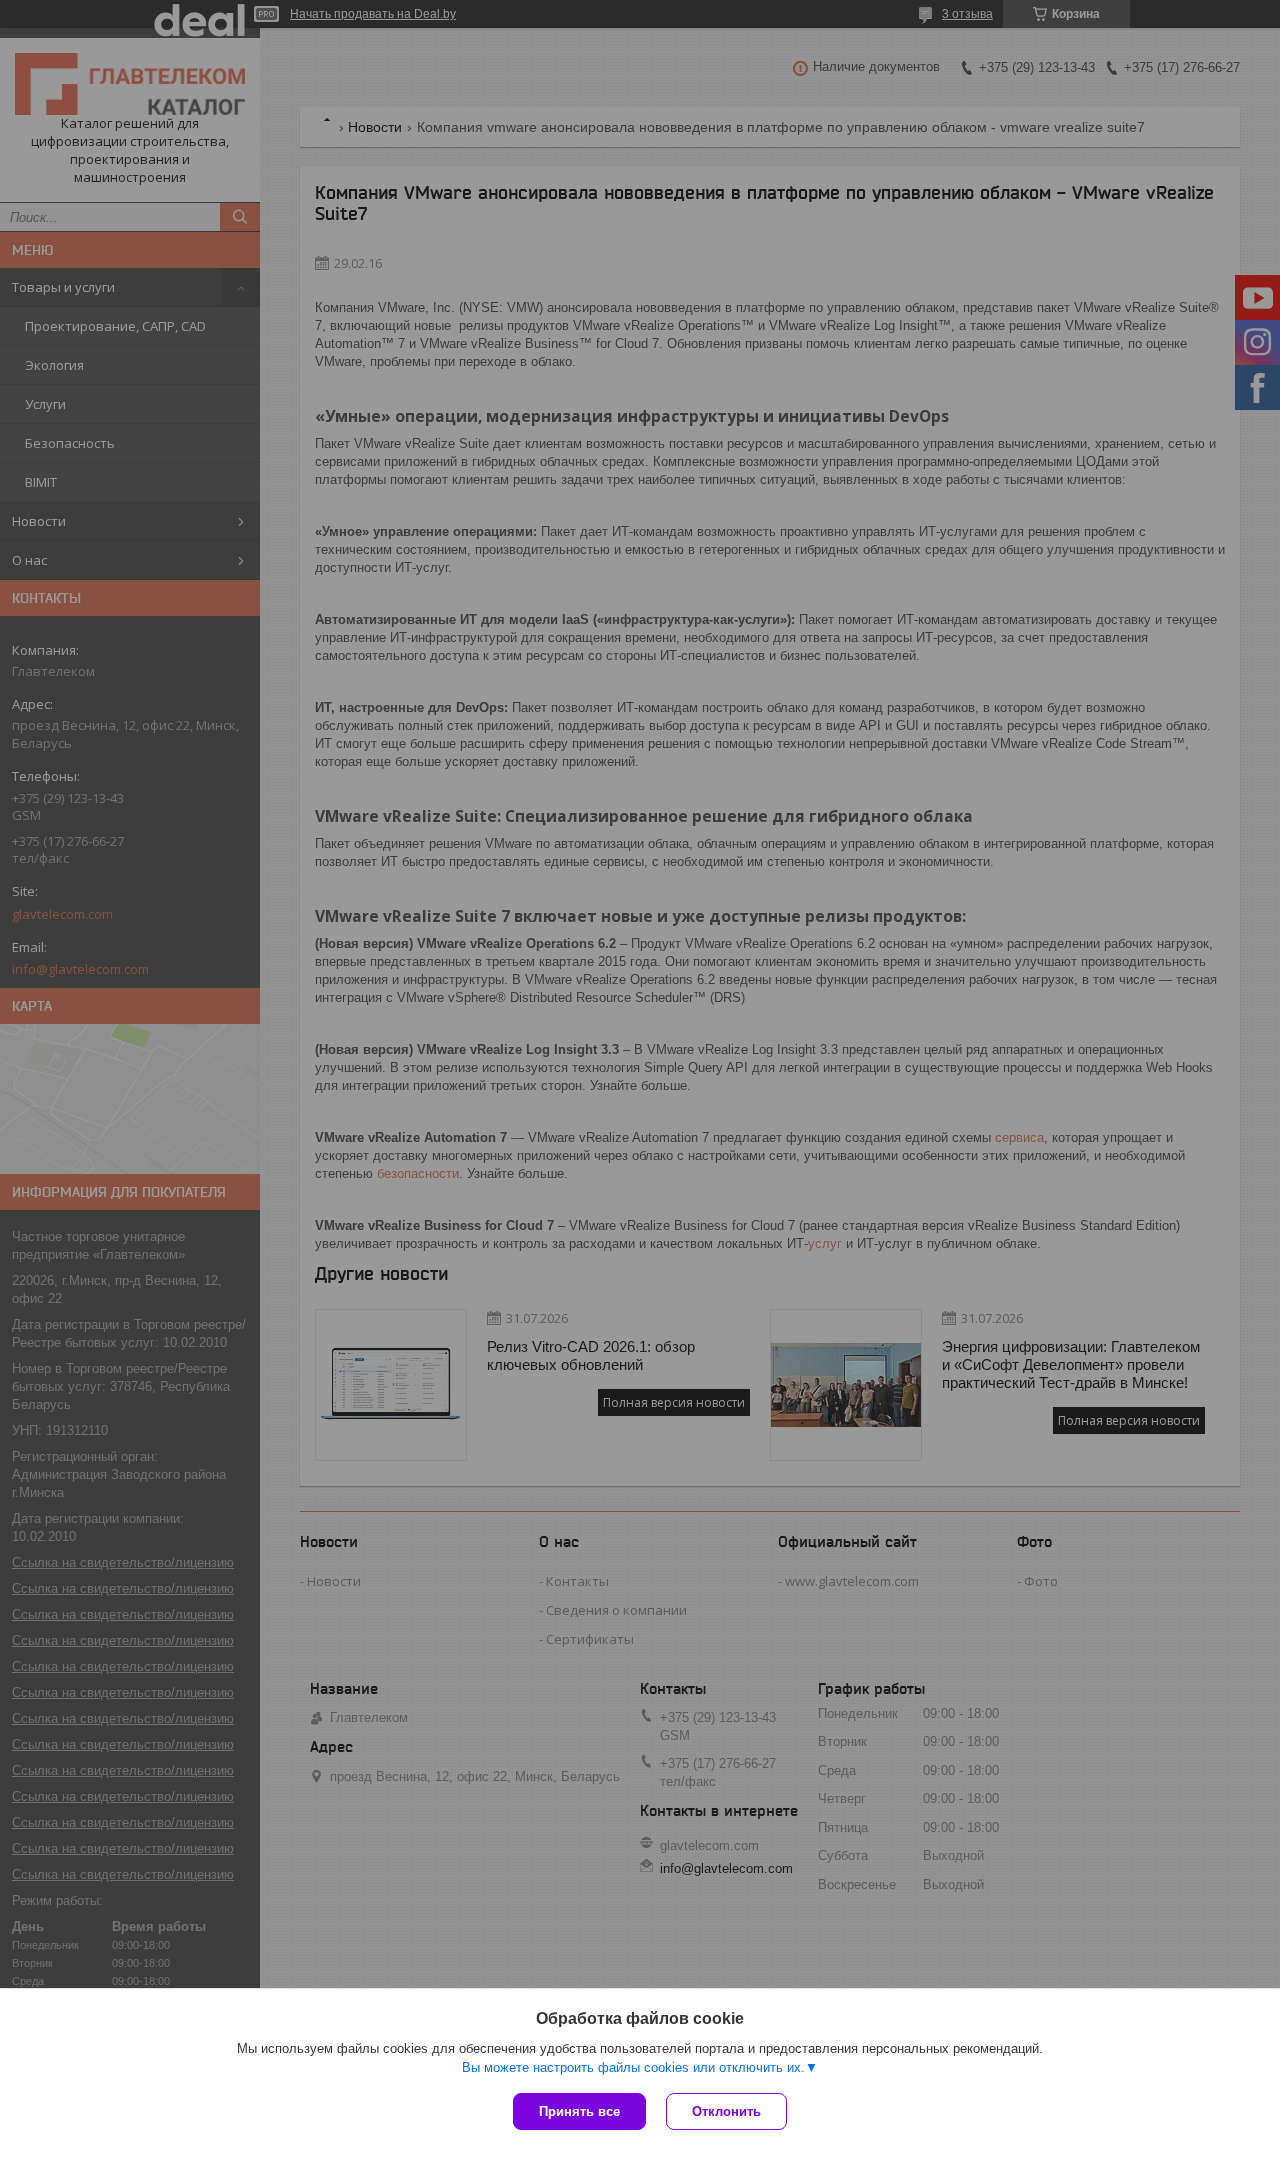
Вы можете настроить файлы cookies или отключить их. (633, 2067)
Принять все (579, 2111)
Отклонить (726, 2111)
